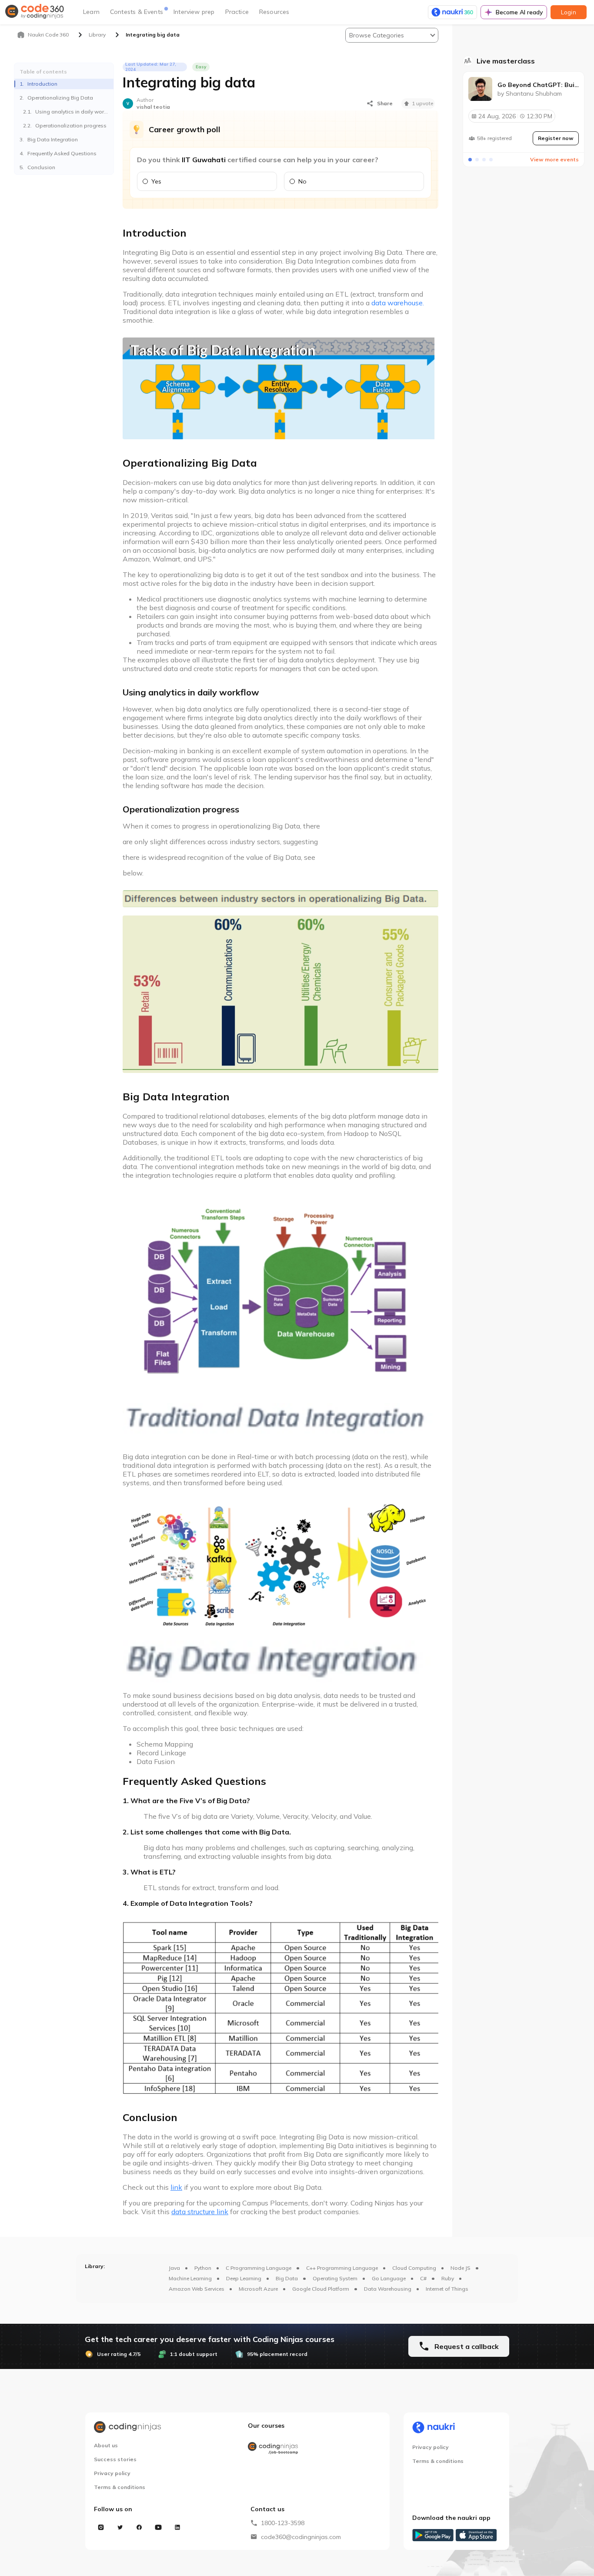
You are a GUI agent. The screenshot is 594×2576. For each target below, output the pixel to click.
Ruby (448, 2278)
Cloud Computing (414, 2268)
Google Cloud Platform (321, 2289)
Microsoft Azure (258, 2289)
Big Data (287, 2278)
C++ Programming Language (342, 2268)
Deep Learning (244, 2278)
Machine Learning (190, 2278)
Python (203, 2268)
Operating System (335, 2278)
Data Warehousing (388, 2289)
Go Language (389, 2278)
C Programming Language (259, 2268)
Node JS (461, 2268)
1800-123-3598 (283, 2523)
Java (174, 2268)
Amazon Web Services (197, 2289)
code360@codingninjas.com (301, 2537)
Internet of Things (447, 2289)
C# (423, 2278)
